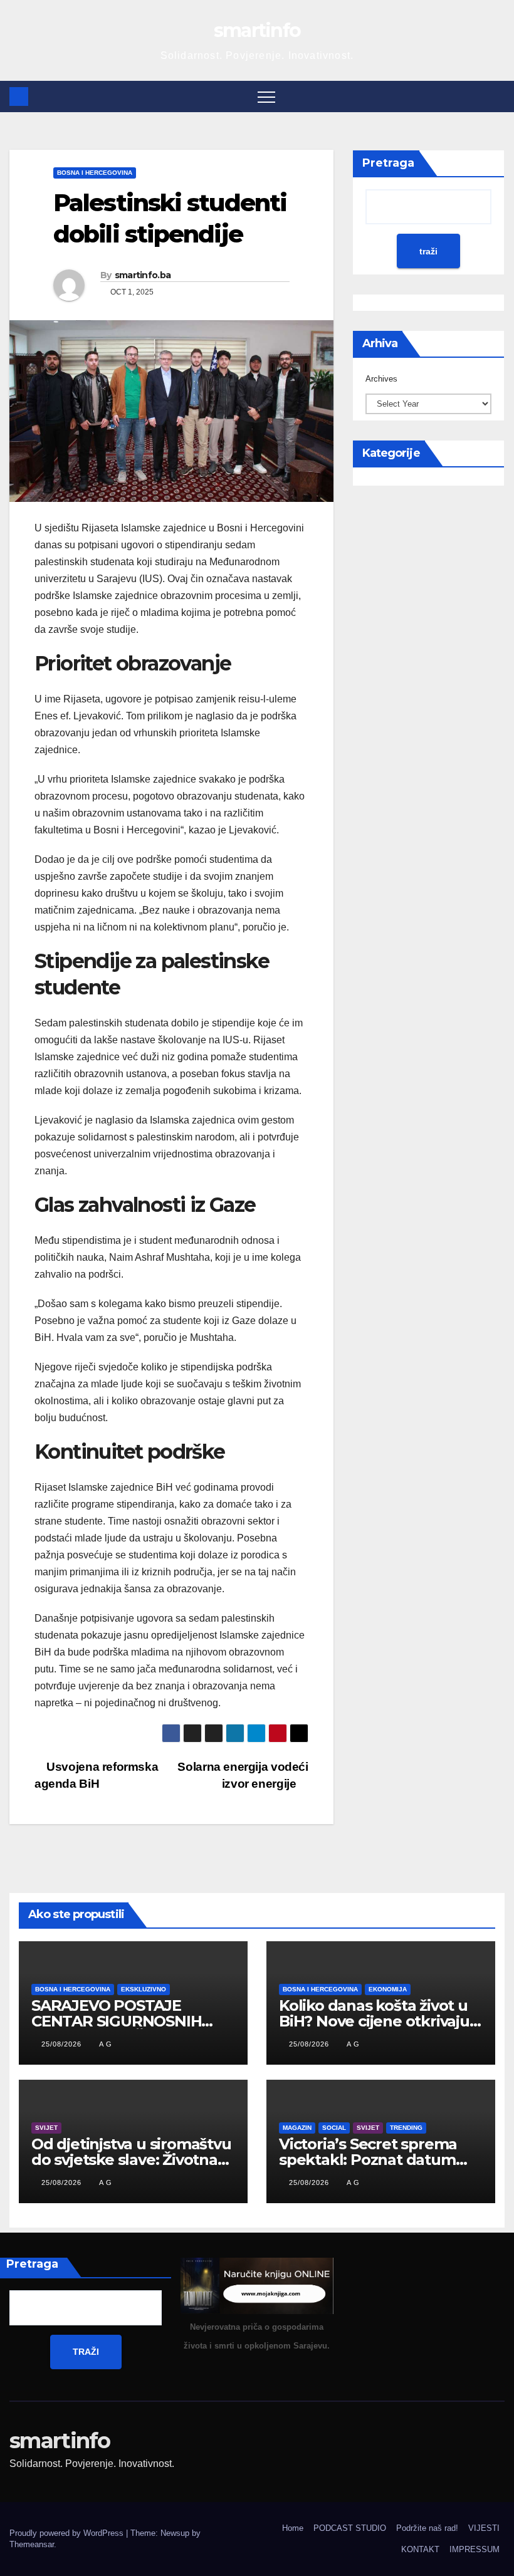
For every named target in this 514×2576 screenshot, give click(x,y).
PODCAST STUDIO (350, 2528)
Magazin (297, 2128)
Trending (406, 2128)
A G (106, 2044)
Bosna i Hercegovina (95, 173)
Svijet (46, 2128)
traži (428, 251)
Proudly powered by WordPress (68, 2533)
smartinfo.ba (143, 275)
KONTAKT (420, 2549)
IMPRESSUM (475, 2549)
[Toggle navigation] (266, 96)
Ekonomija (388, 1989)
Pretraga (388, 163)
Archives (381, 379)
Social (334, 2128)
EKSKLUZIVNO (144, 1989)
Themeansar (32, 2544)
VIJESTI (484, 2528)
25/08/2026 (63, 2044)
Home (293, 2528)
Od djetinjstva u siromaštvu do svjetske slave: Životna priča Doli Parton (131, 2160)
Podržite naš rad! (427, 2528)
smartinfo (257, 30)
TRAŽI (86, 2352)
